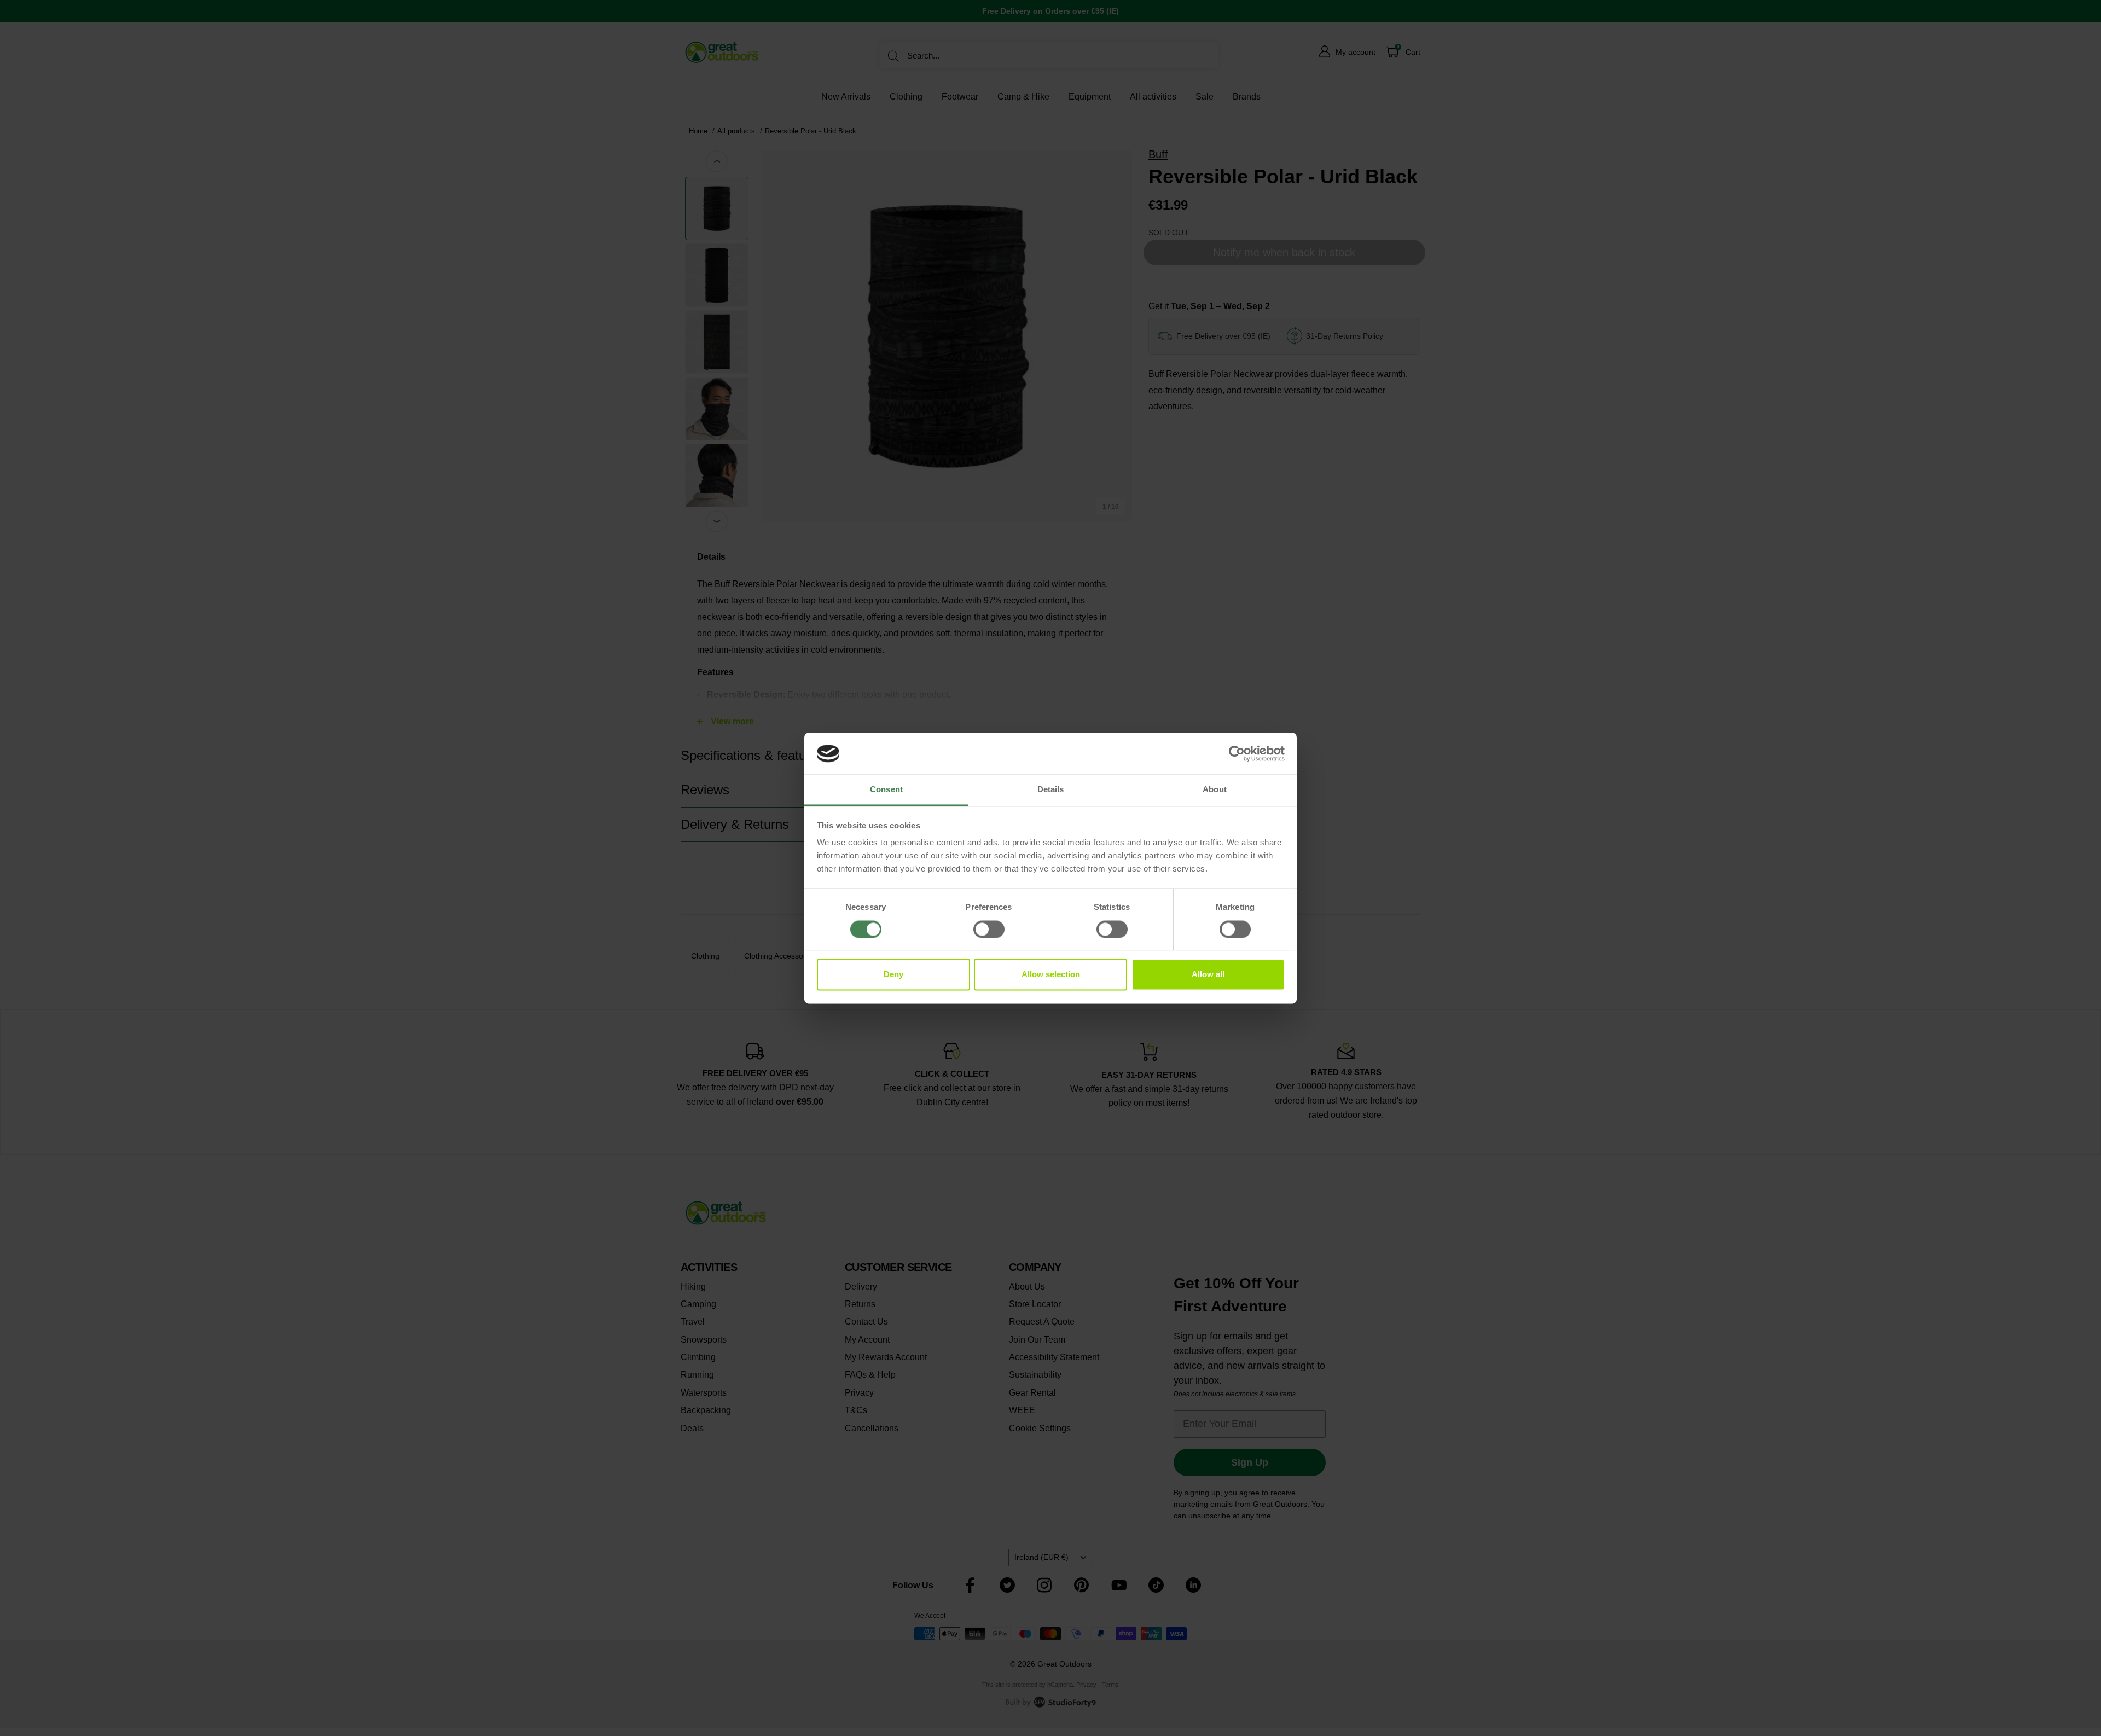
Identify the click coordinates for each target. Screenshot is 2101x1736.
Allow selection (1051, 975)
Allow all (1208, 975)
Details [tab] (1051, 790)
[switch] (989, 929)
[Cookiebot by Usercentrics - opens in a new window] (1237, 753)
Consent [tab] (886, 790)
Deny (893, 975)
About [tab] (1215, 790)
